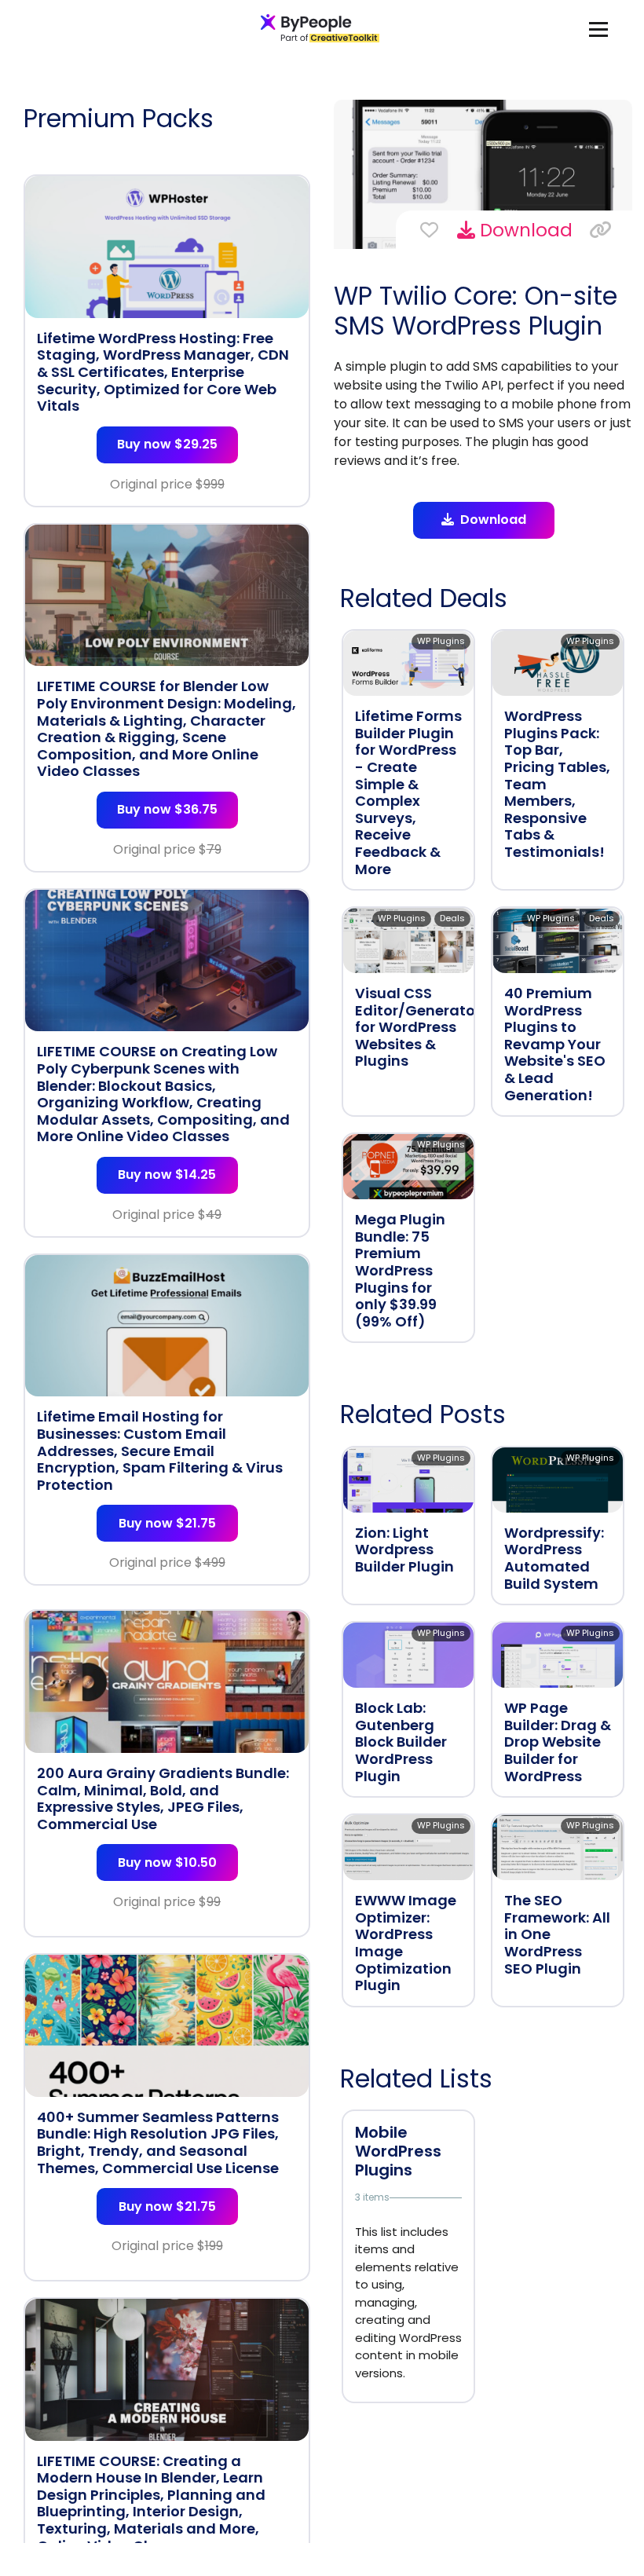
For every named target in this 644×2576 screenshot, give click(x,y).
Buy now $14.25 (167, 1175)
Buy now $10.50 (167, 1862)
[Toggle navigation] (598, 29)
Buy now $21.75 (167, 1523)
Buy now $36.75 (167, 809)
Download (524, 230)
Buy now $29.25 (167, 444)
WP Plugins (441, 641)
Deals (452, 918)
